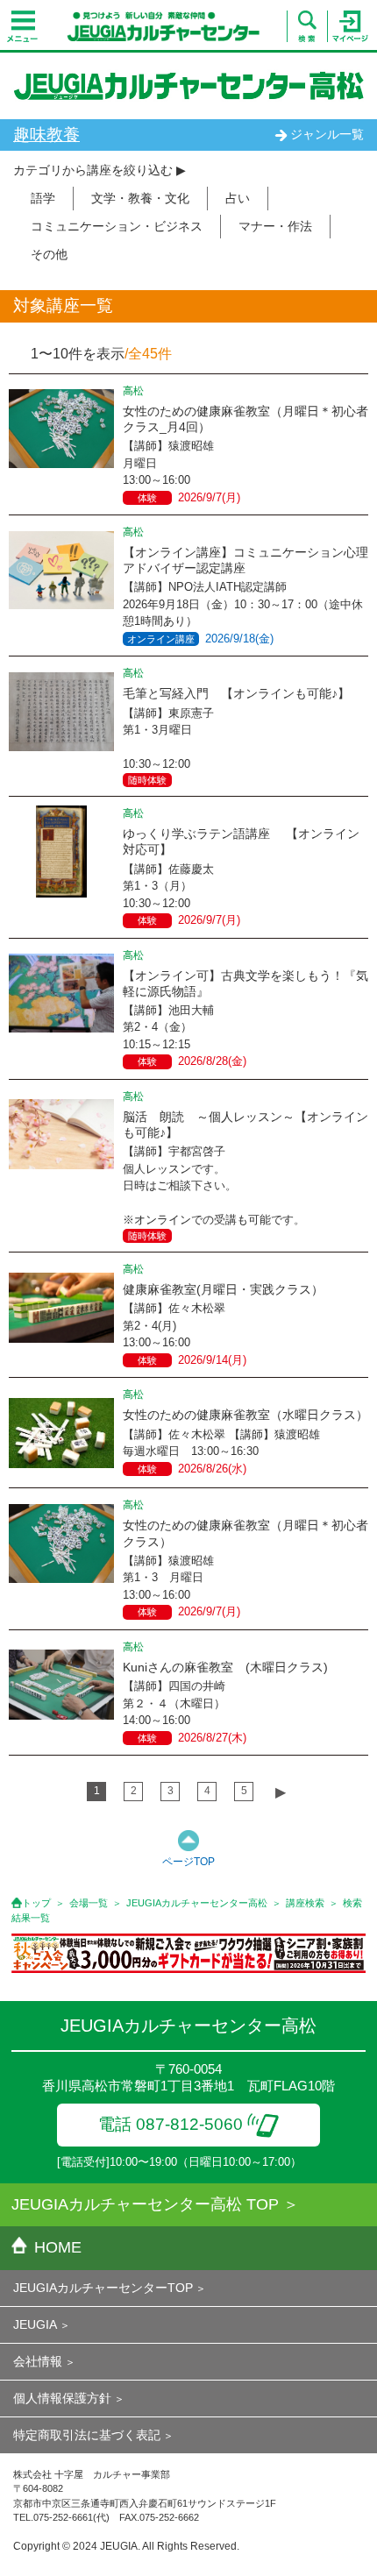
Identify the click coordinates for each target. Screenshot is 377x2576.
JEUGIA (35, 2324)
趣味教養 (46, 135)
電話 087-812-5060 (171, 2124)
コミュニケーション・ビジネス (117, 226)
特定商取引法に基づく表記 (87, 2435)
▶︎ (281, 1792)
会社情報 (38, 2361)
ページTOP (188, 1862)
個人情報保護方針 (62, 2398)
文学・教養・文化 (140, 198)
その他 (49, 254)
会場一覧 (89, 1903)
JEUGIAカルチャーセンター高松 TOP (145, 2204)
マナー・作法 (275, 226)
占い (238, 198)
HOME (58, 2247)
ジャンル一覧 (327, 134)
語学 (43, 198)
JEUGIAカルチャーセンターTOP (103, 2288)
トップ (36, 1903)
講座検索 (305, 1903)
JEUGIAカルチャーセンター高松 (197, 1903)
